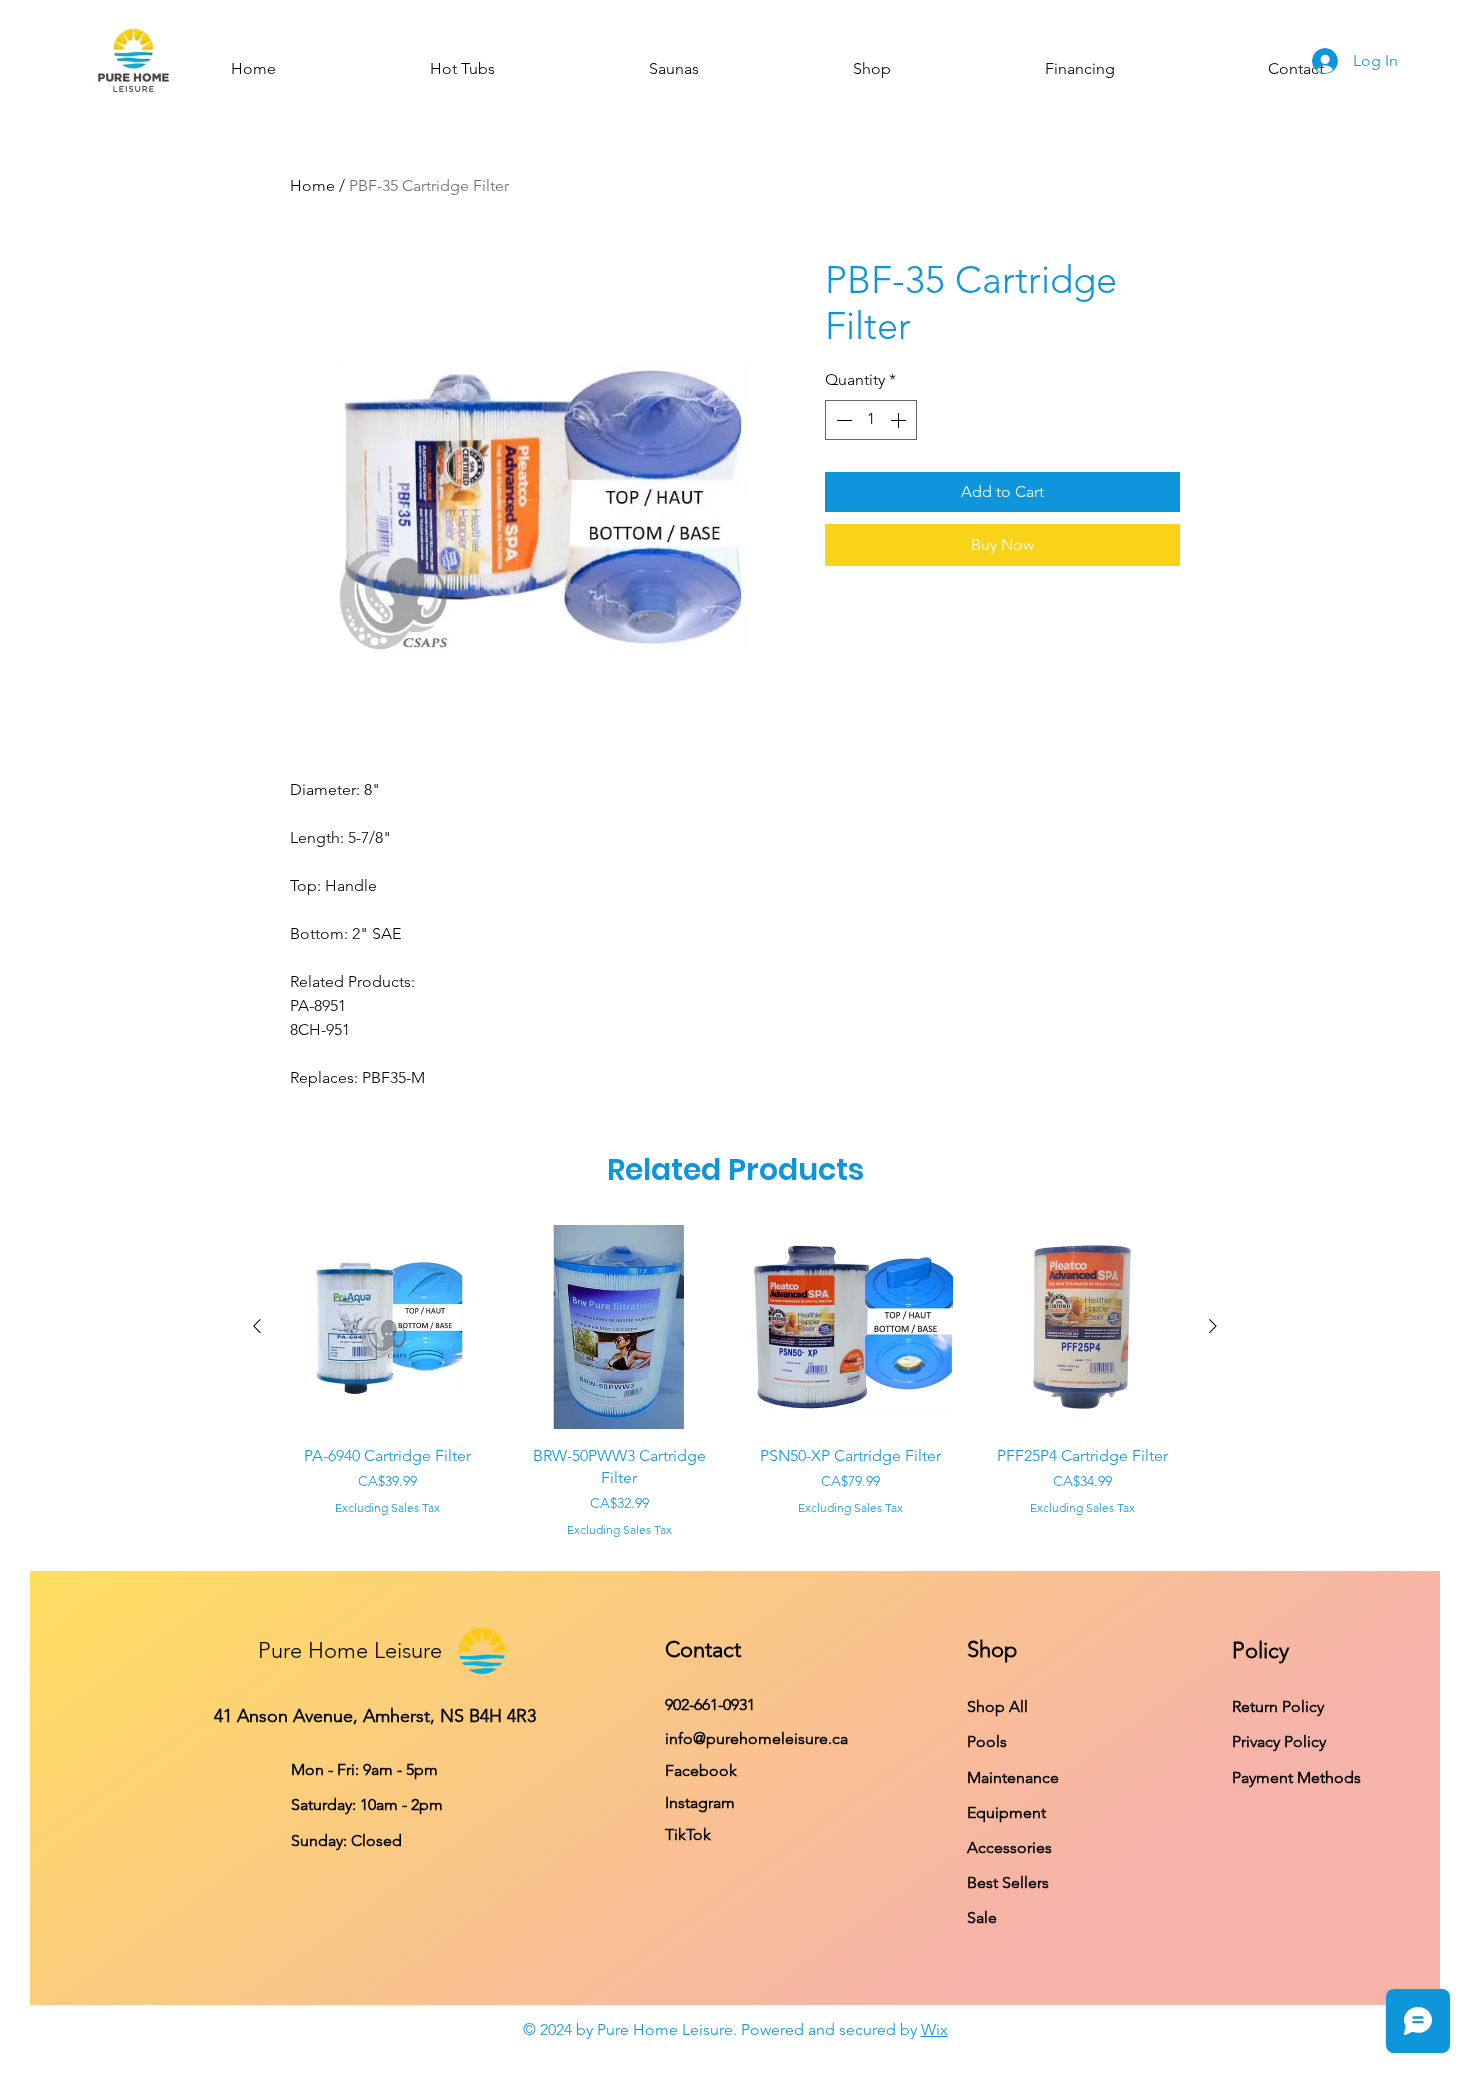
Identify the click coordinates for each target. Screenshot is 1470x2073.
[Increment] (900, 420)
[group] (735, 1382)
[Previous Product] (257, 1326)
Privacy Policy (1281, 1741)
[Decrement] (842, 420)
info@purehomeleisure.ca (756, 1738)
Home (312, 185)
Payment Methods (1298, 1777)
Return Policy (1278, 1706)
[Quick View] (388, 1327)
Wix (934, 2029)
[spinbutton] (871, 420)
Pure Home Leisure (350, 1650)
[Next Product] (1213, 1326)
